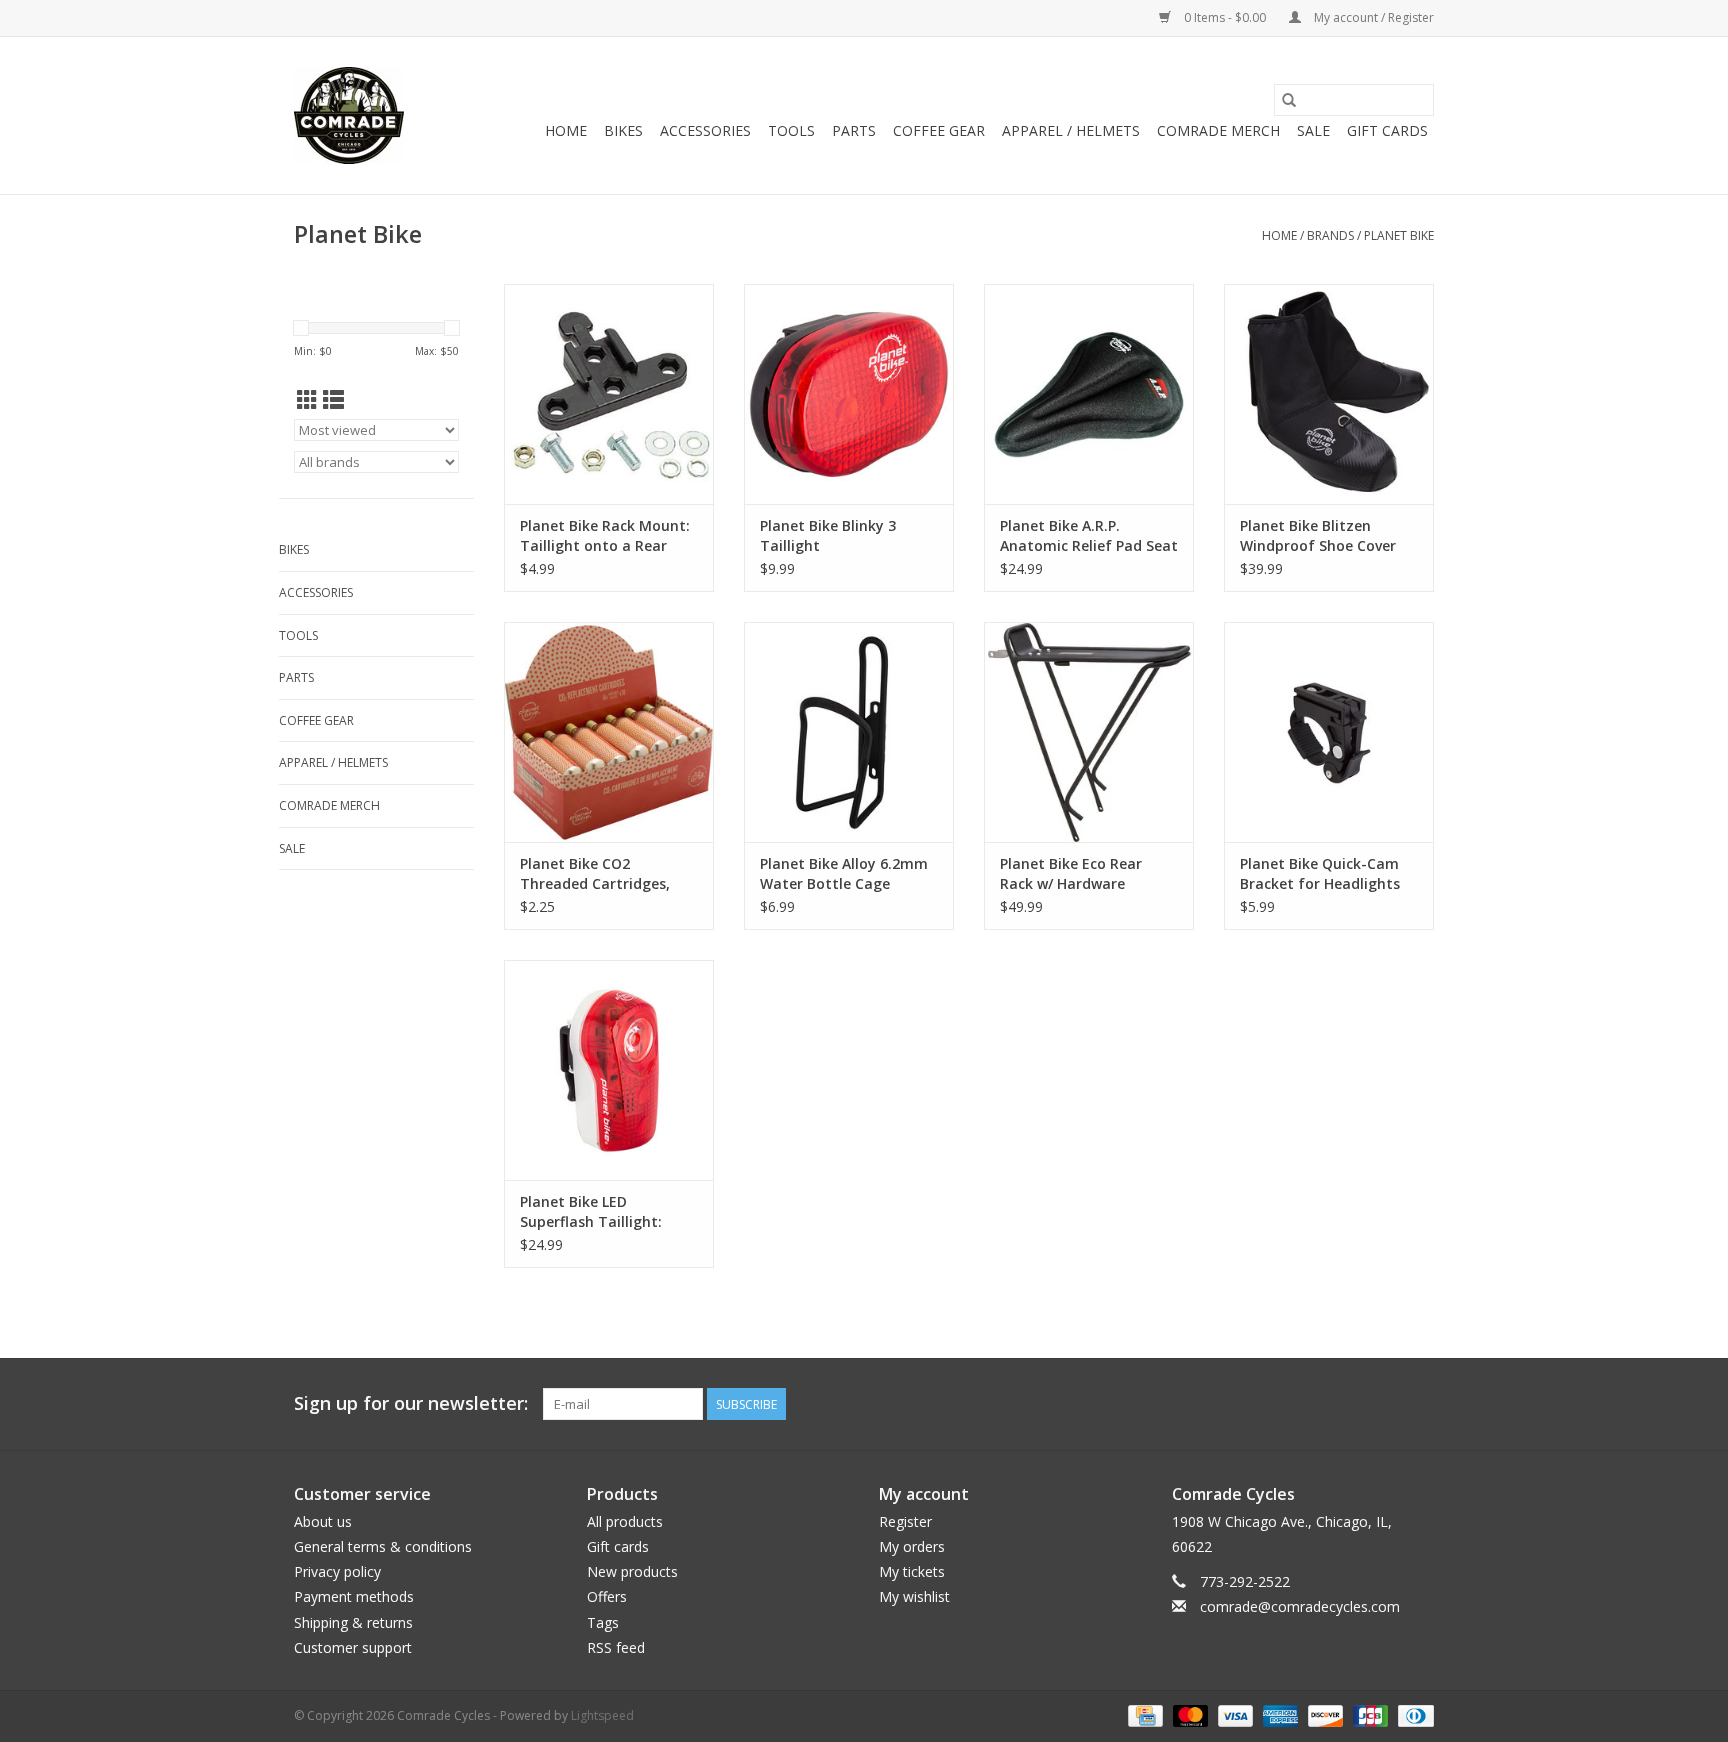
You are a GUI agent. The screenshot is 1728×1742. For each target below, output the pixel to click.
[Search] (1289, 100)
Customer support (353, 1647)
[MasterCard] (1188, 1714)
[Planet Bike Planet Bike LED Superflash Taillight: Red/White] (609, 1070)
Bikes (623, 130)
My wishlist (914, 1596)
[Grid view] (307, 400)
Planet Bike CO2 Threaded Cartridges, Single (595, 874)
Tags (603, 1622)
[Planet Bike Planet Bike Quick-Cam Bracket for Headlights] (1329, 732)
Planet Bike (1399, 235)
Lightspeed (602, 1715)
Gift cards (1387, 130)
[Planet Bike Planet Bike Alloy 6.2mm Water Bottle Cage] (849, 732)
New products (632, 1571)
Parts (854, 130)
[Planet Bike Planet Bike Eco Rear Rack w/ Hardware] (1089, 732)
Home (566, 130)
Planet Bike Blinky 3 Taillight (828, 535)
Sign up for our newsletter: (411, 1403)
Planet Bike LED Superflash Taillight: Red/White (591, 1212)
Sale (1313, 130)
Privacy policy (337, 1571)
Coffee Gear (939, 130)
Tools (791, 130)
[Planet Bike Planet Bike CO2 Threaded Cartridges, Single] (609, 732)
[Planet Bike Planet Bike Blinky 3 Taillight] (849, 394)
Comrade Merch (1218, 130)
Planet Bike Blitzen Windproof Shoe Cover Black (1318, 536)
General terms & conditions (383, 1546)
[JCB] (1368, 1714)
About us (323, 1521)
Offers (607, 1596)
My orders (912, 1546)
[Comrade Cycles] (349, 115)
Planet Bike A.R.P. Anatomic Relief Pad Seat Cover (1089, 536)
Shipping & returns (353, 1622)
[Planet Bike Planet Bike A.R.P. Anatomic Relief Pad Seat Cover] (1089, 394)
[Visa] (1233, 1714)
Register (905, 1521)
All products (625, 1521)
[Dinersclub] (1412, 1714)
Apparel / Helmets (1071, 130)
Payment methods (354, 1596)
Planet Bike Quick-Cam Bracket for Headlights (1320, 873)
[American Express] (1278, 1714)
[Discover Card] (1323, 1714)
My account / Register (1372, 17)
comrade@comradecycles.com (1300, 1606)
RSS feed (616, 1647)
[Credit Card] (1143, 1714)
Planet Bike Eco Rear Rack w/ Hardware (1071, 873)
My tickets (912, 1571)
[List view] (333, 400)
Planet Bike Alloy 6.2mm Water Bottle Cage (844, 873)
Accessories (705, 130)
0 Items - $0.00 (1225, 17)
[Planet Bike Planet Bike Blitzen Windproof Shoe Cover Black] (1329, 394)
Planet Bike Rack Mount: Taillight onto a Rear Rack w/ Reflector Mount (605, 536)
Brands (1330, 235)
